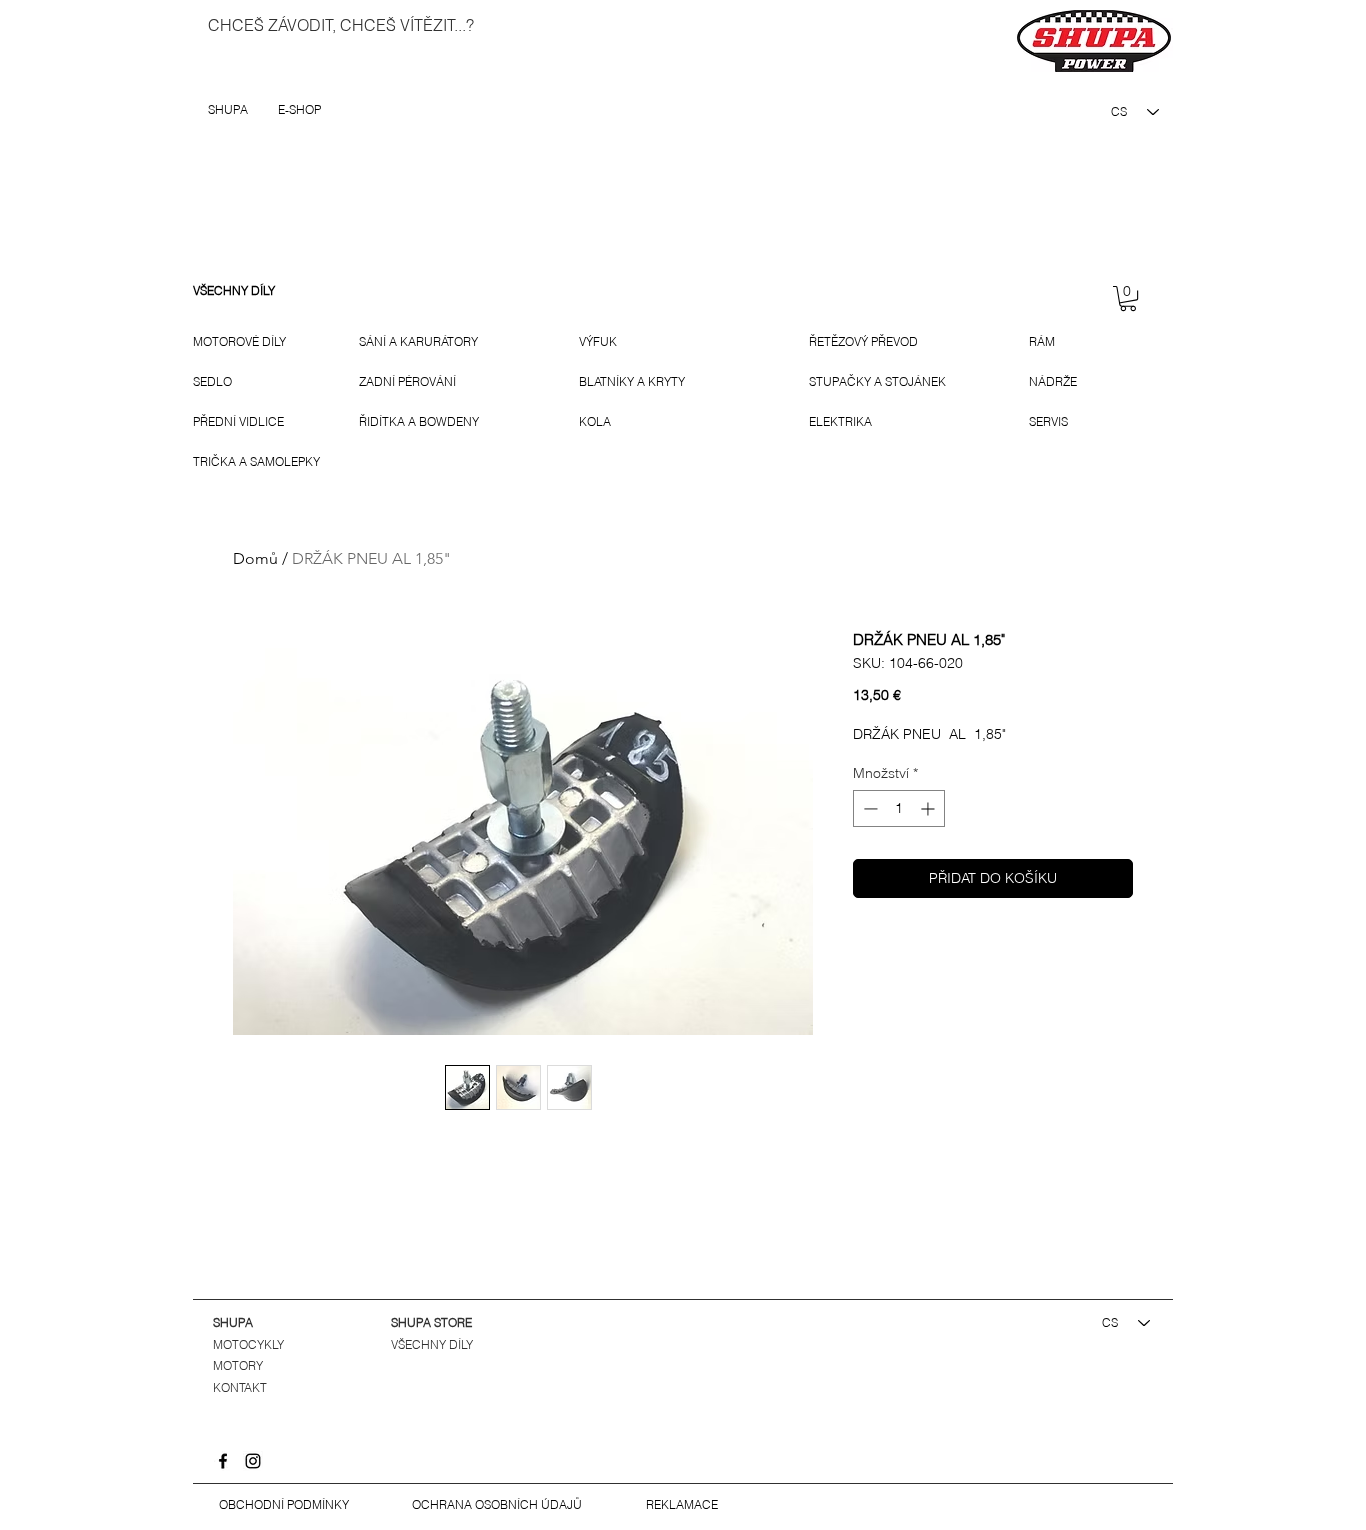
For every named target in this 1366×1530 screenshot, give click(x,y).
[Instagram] (253, 1461)
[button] (1128, 298)
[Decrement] (868, 808)
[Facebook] (223, 1461)
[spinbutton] (899, 808)
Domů (255, 558)
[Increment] (929, 808)
